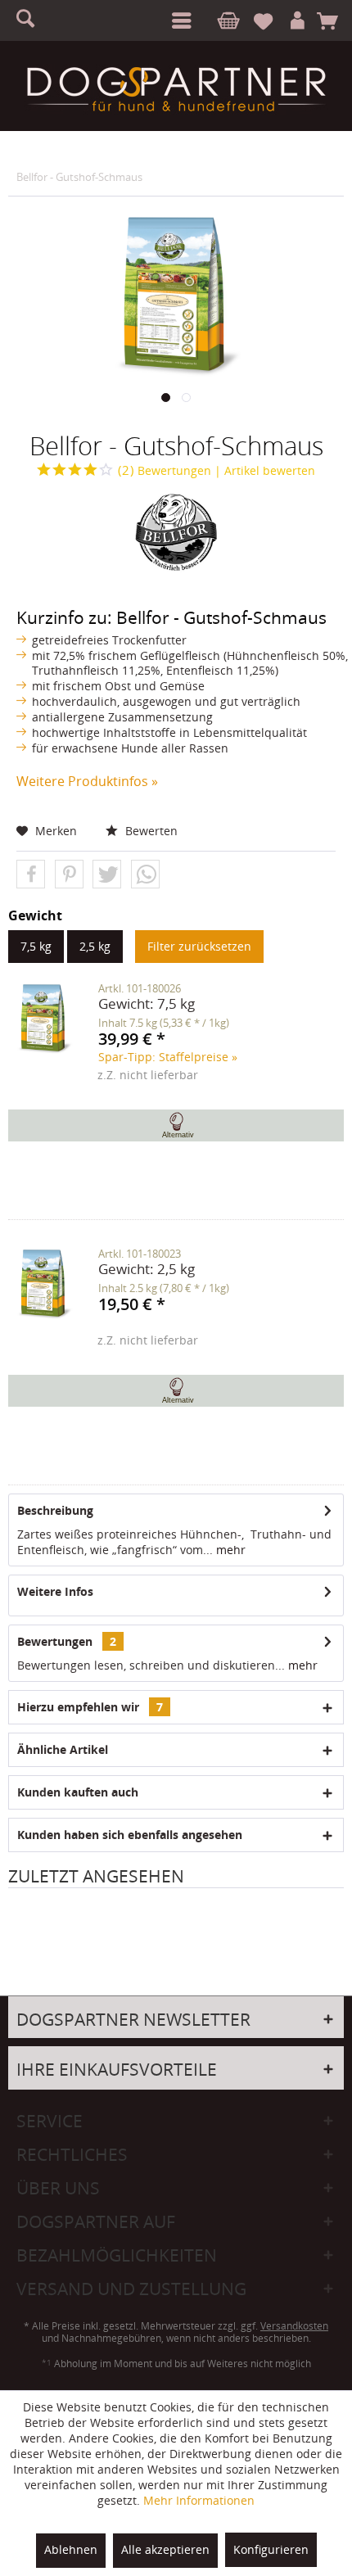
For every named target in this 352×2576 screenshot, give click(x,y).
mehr (229, 1550)
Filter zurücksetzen (199, 946)
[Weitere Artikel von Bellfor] (176, 533)
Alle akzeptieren (165, 2549)
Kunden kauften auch (78, 1792)
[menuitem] (178, 20)
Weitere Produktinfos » (87, 781)
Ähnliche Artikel (63, 1749)
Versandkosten (294, 2326)
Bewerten (150, 831)
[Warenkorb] (333, 21)
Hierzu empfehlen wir (90, 1707)
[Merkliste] (270, 21)
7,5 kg (36, 946)
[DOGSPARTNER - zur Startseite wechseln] (176, 89)
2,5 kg (95, 946)
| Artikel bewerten (265, 470)
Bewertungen (165, 470)
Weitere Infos (55, 1591)
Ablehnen (71, 2549)
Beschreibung (55, 1510)
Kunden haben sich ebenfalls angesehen (130, 1835)
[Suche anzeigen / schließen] (33, 20)
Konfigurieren (271, 2549)
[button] (31, 875)
